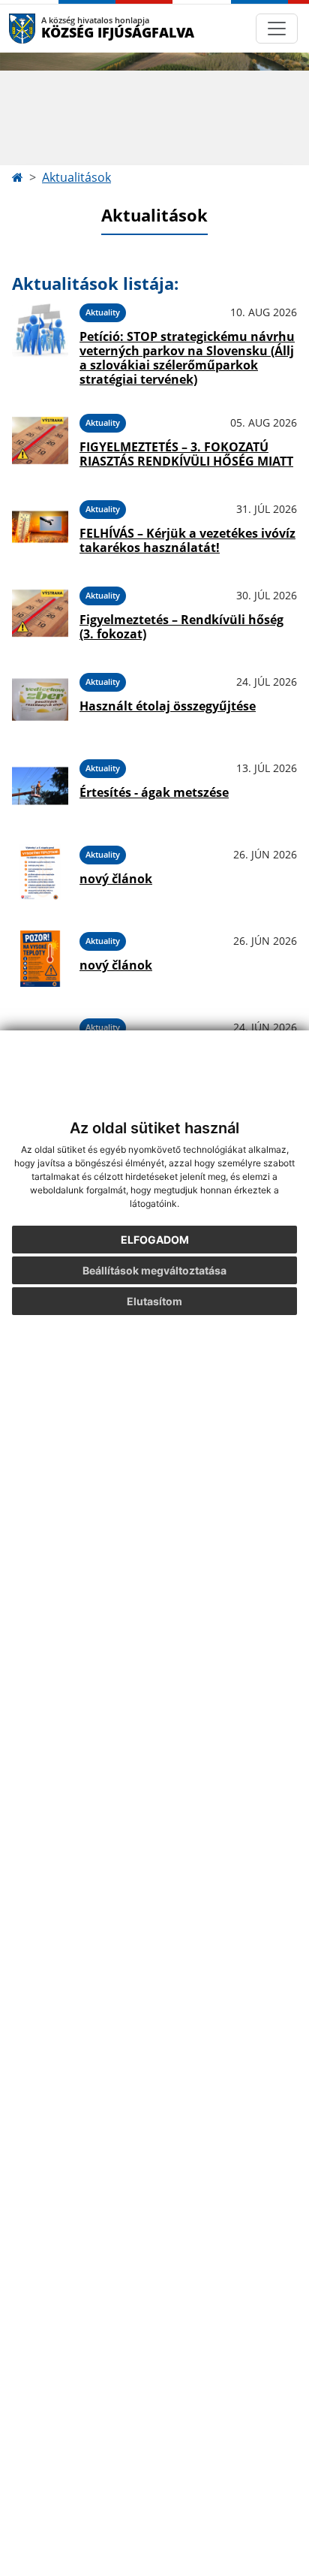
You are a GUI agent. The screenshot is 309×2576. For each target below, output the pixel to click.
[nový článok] (40, 872)
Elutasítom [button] (154, 1301)
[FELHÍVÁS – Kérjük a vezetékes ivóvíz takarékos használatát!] (40, 527)
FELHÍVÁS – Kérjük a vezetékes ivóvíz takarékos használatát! (187, 540)
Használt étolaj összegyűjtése (168, 706)
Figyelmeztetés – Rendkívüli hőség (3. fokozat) (181, 627)
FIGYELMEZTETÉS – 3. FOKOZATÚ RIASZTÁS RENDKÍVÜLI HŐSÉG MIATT (186, 454)
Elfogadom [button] (155, 1240)
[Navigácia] (277, 29)
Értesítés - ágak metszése (154, 792)
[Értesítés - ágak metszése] (40, 786)
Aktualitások (76, 177)
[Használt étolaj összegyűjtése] (40, 700)
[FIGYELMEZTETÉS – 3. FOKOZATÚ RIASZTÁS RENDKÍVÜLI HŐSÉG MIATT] (40, 440)
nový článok (116, 879)
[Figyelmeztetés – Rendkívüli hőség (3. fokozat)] (40, 613)
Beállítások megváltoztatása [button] (154, 1270)
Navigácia (45, 28)
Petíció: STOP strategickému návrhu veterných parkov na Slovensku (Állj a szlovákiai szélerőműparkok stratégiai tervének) (187, 358)
